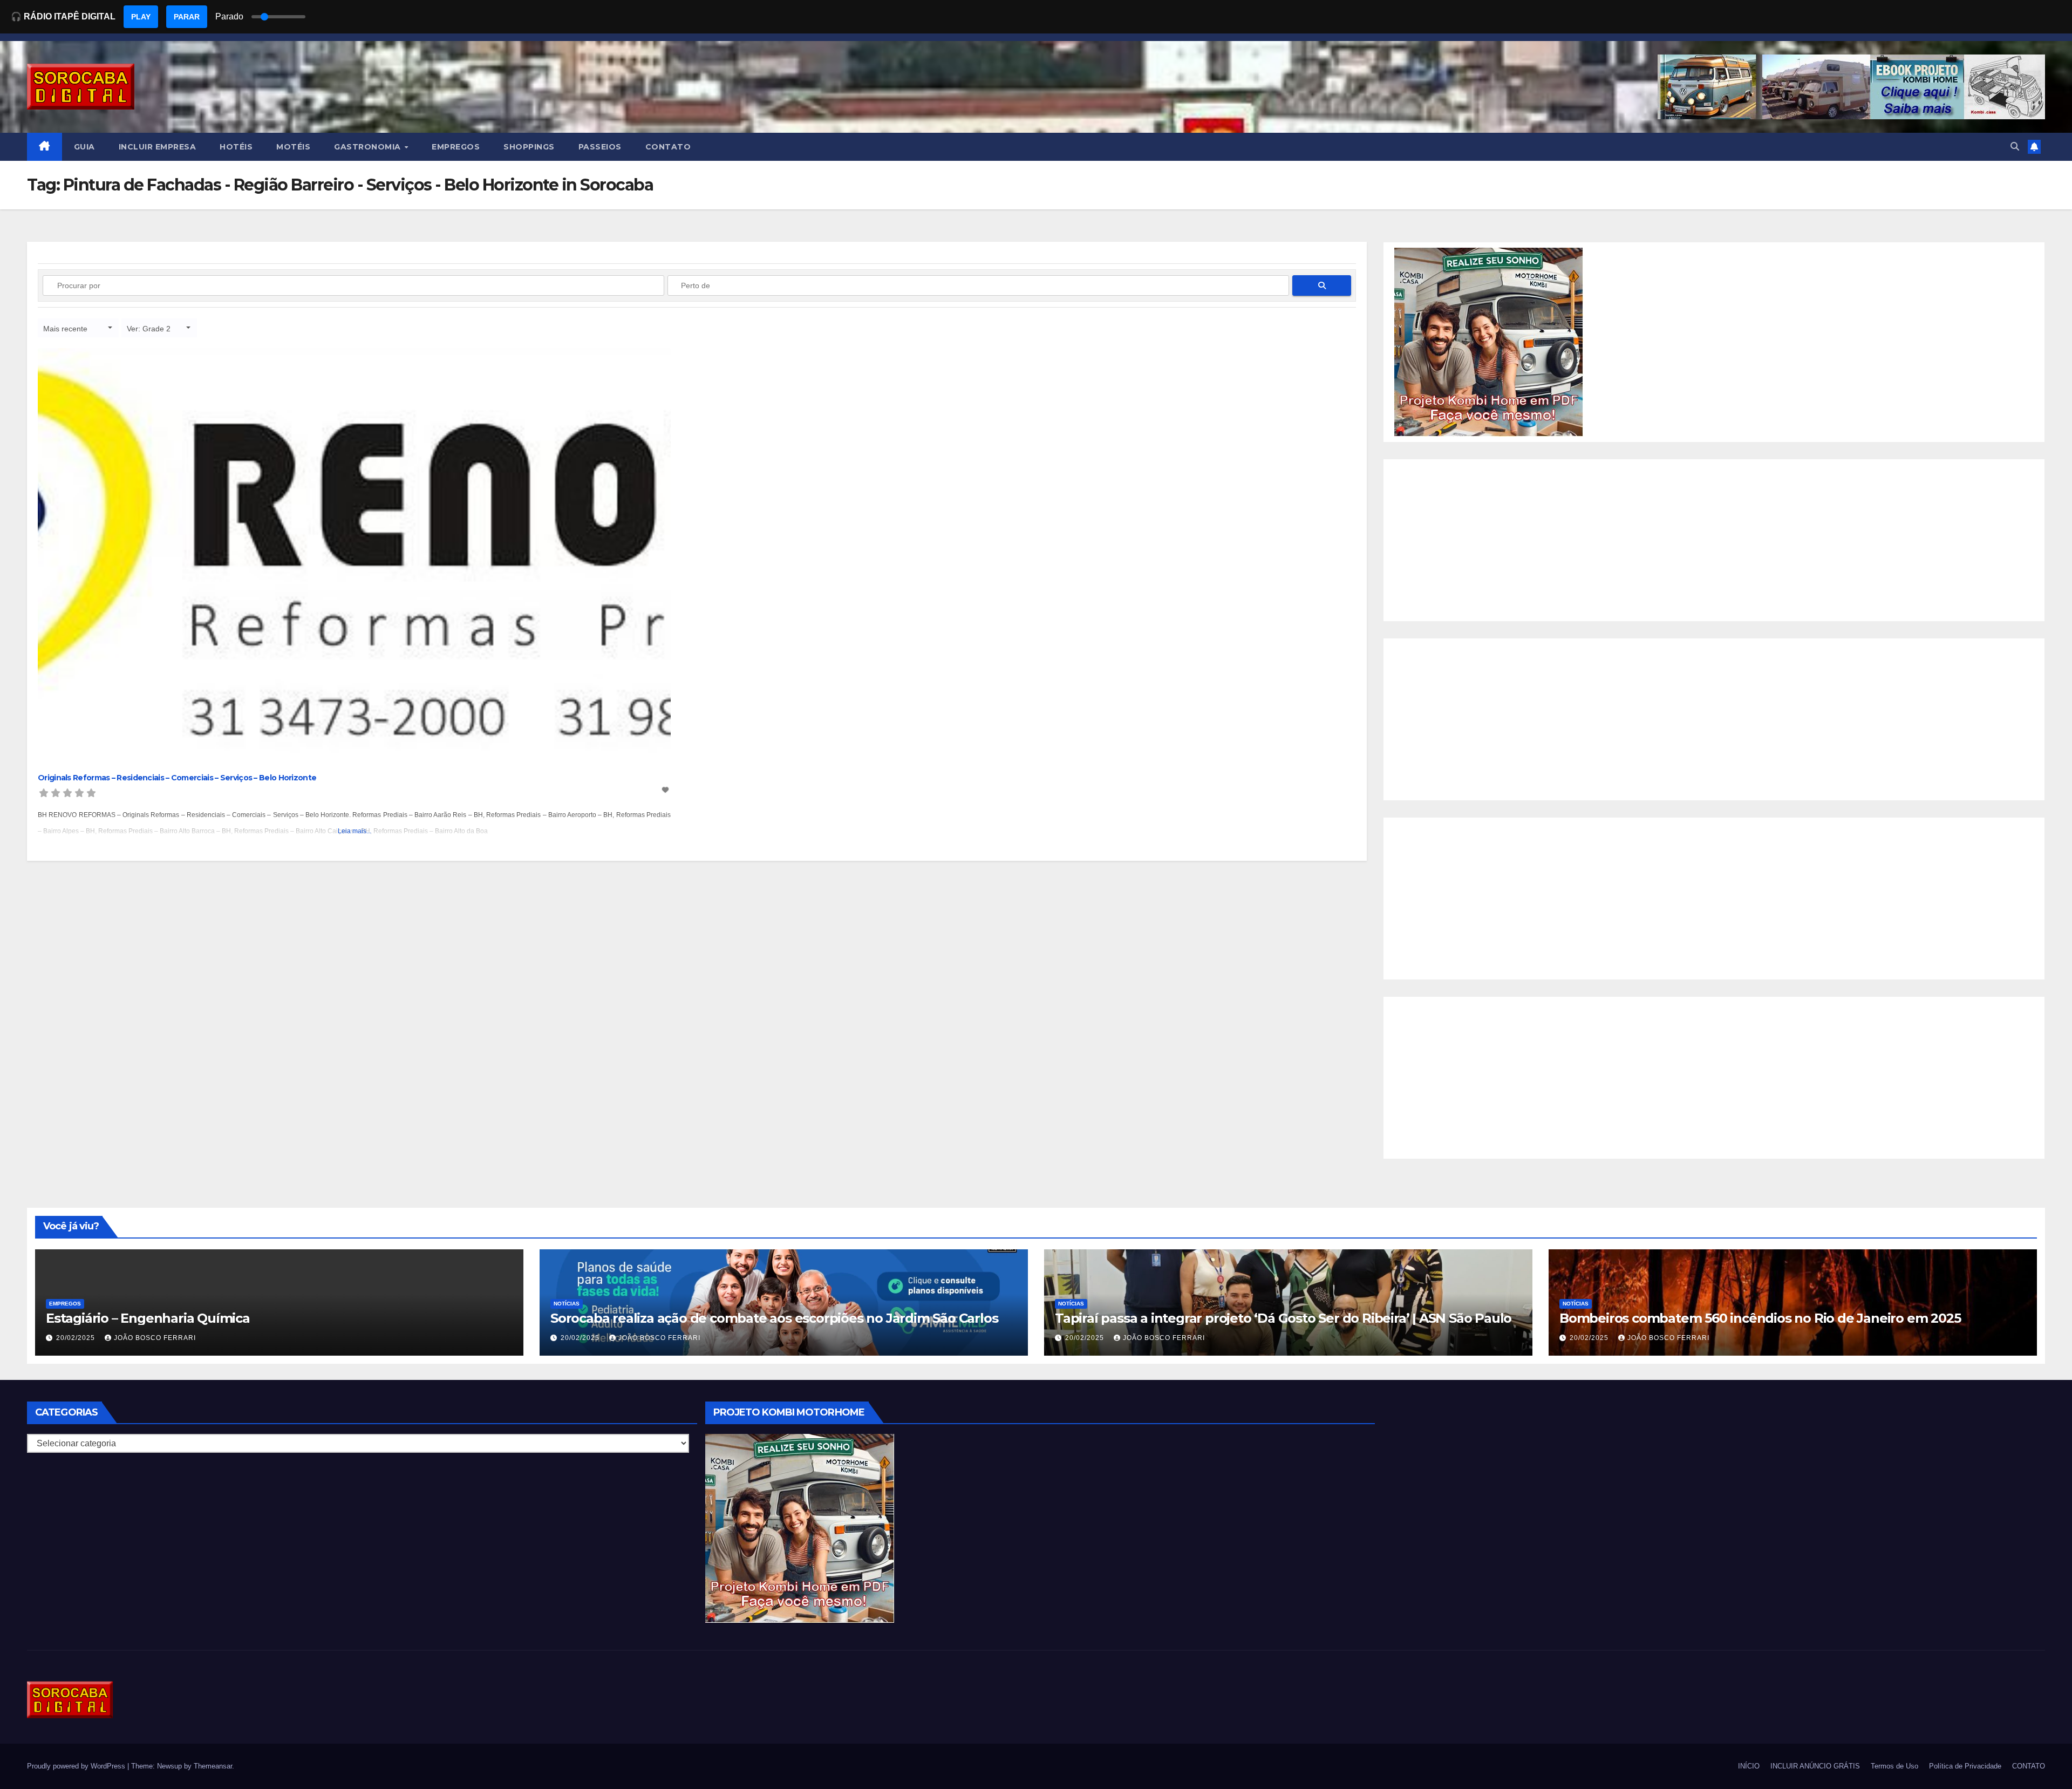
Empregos (65, 1304)
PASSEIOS (600, 147)
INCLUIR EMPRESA (158, 147)
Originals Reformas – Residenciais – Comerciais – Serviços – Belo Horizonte (177, 778)
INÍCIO (1749, 1766)
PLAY (141, 17)
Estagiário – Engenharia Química (148, 1318)
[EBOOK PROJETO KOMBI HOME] (1489, 341)
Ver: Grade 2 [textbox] (149, 329)
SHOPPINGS (529, 147)
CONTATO (668, 147)
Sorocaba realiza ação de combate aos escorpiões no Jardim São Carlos (774, 1318)
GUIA (84, 147)
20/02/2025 (77, 1338)
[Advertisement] (1714, 540)
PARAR (187, 17)
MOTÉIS (293, 147)
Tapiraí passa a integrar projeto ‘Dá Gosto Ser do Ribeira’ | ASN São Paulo (1283, 1318)
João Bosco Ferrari (155, 1338)
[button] (2015, 147)
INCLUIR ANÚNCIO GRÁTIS (1815, 1766)
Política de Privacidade (1965, 1766)
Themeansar (213, 1766)
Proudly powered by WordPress (77, 1766)
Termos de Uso (1894, 1766)
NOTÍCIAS (567, 1304)
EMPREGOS (456, 147)
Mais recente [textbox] (65, 329)
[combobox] (78, 328)
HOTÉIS (236, 147)
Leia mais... (355, 831)
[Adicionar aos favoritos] (666, 790)
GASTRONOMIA (369, 147)
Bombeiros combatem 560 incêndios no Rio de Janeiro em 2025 (1760, 1318)
